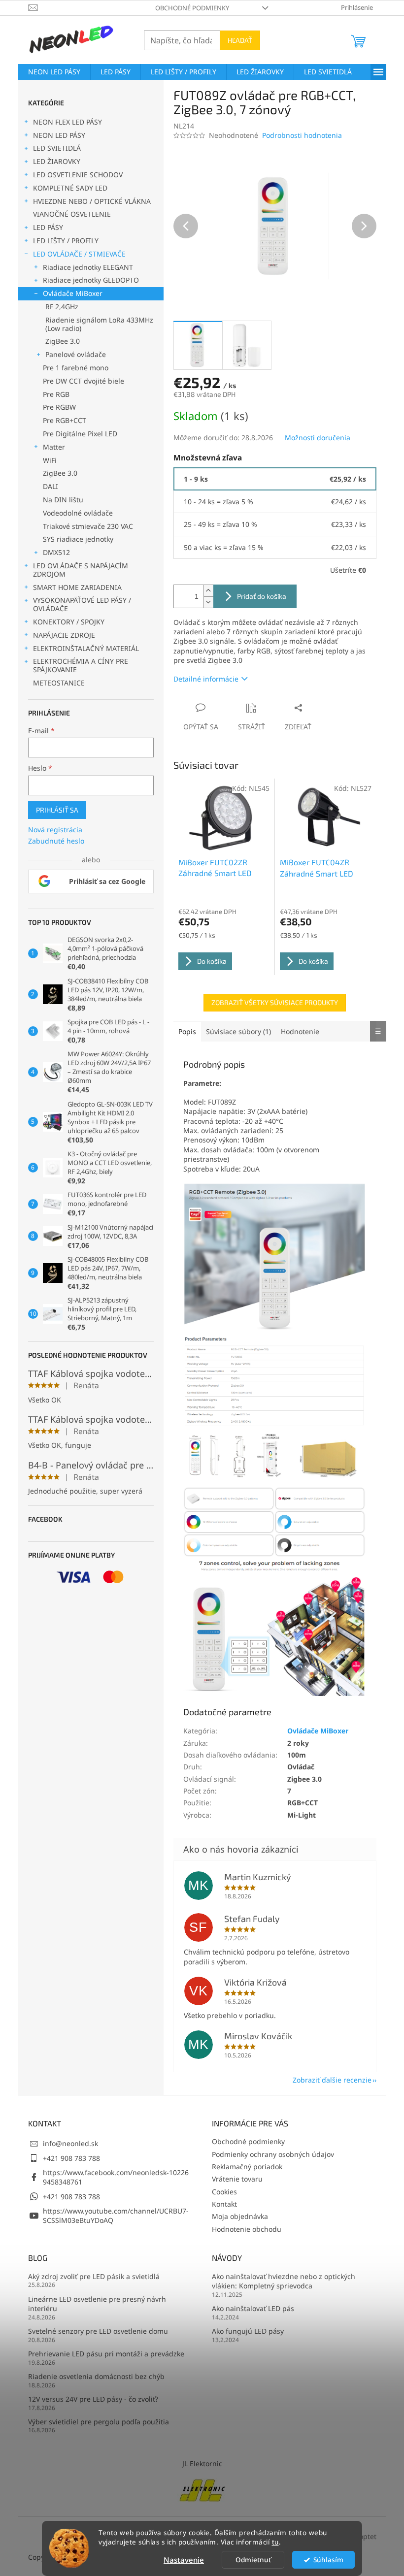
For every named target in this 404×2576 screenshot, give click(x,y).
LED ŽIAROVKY (57, 161)
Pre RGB (56, 394)
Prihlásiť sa (57, 810)
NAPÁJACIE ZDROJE (64, 635)
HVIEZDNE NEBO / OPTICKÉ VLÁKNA (92, 201)
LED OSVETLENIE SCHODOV (78, 175)
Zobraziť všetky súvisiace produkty (275, 1002)
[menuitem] (54, 72)
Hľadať (240, 40)
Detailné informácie (206, 679)
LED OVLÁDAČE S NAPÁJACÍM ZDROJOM (81, 570)
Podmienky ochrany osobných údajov (273, 2154)
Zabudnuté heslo (56, 841)
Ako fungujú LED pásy (248, 2331)
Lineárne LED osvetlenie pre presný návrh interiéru (97, 2304)
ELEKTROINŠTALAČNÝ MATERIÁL (86, 648)
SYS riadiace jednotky (78, 539)
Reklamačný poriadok (247, 2167)
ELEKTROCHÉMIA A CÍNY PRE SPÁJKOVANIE (81, 665)
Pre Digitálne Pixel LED (80, 434)
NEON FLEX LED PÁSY (67, 122)
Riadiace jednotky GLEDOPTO (91, 280)
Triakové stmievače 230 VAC (88, 526)
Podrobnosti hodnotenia (302, 135)
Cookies (224, 2192)
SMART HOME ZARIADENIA (77, 587)
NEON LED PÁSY (59, 135)
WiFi (50, 460)
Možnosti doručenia (318, 438)
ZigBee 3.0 (63, 341)
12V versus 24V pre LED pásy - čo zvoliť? (93, 2399)
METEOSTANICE (59, 683)
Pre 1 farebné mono (76, 368)
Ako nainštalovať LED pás (253, 2308)
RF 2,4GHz (62, 307)
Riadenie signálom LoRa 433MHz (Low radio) (99, 324)
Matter (54, 447)
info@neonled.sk (70, 2143)
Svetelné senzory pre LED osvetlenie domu (98, 2331)
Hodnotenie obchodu (247, 2229)
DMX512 (56, 552)
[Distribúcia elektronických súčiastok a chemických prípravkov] (202, 2490)
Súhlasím (328, 2560)
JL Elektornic (202, 2463)
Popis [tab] (187, 1031)
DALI (50, 486)
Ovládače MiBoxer (73, 293)
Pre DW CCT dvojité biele (84, 381)
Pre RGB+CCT (65, 420)
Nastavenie (184, 2560)
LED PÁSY (48, 227)
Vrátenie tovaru (237, 2179)
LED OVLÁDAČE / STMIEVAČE (79, 254)
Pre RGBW (59, 407)
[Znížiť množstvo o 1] (208, 602)
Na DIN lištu (63, 500)
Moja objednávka (240, 2216)
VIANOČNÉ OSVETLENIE (72, 214)
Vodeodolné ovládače (78, 513)
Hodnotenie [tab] (300, 1031)
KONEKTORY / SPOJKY (69, 622)
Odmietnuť (253, 2560)
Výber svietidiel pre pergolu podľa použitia (99, 2422)
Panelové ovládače (76, 354)
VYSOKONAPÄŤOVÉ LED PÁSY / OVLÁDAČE (82, 604)
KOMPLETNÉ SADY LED (70, 188)
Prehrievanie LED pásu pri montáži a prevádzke (106, 2354)
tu (275, 2542)
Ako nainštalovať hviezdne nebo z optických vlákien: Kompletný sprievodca (284, 2281)
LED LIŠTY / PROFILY (66, 241)
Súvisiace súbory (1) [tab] (238, 1031)
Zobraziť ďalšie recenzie (332, 2080)
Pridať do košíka (262, 596)
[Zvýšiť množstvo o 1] (208, 591)
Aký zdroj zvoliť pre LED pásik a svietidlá (94, 2276)
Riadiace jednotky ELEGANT (88, 267)
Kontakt (224, 2204)
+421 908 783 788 (71, 2158)
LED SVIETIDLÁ (57, 148)
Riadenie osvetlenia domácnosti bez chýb (96, 2376)
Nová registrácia (55, 830)
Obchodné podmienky (192, 8)
